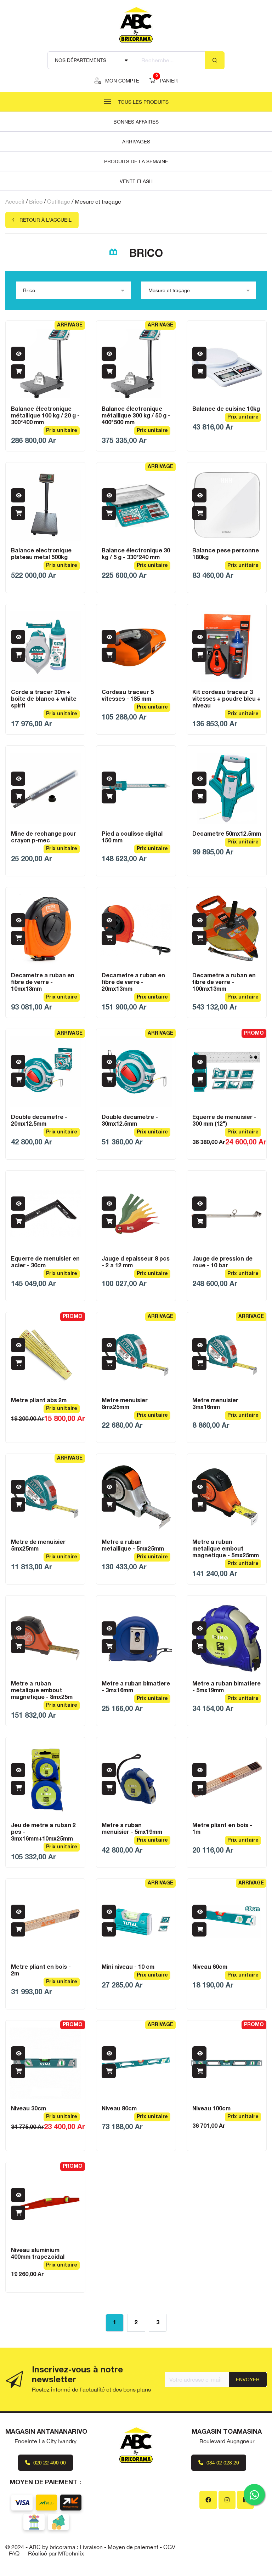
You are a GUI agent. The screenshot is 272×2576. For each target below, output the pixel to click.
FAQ (14, 2553)
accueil (15, 201)
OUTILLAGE (59, 201)
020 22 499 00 (49, 2463)
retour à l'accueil (46, 220)
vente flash (136, 181)
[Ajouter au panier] (18, 371)
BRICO (36, 201)
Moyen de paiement (133, 2547)
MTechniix (71, 2553)
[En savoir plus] (18, 354)
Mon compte (122, 81)
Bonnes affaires (136, 122)
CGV (169, 2547)
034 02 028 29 (222, 2463)
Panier (167, 80)
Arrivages (136, 142)
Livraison (91, 2547)
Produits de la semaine (136, 161)
